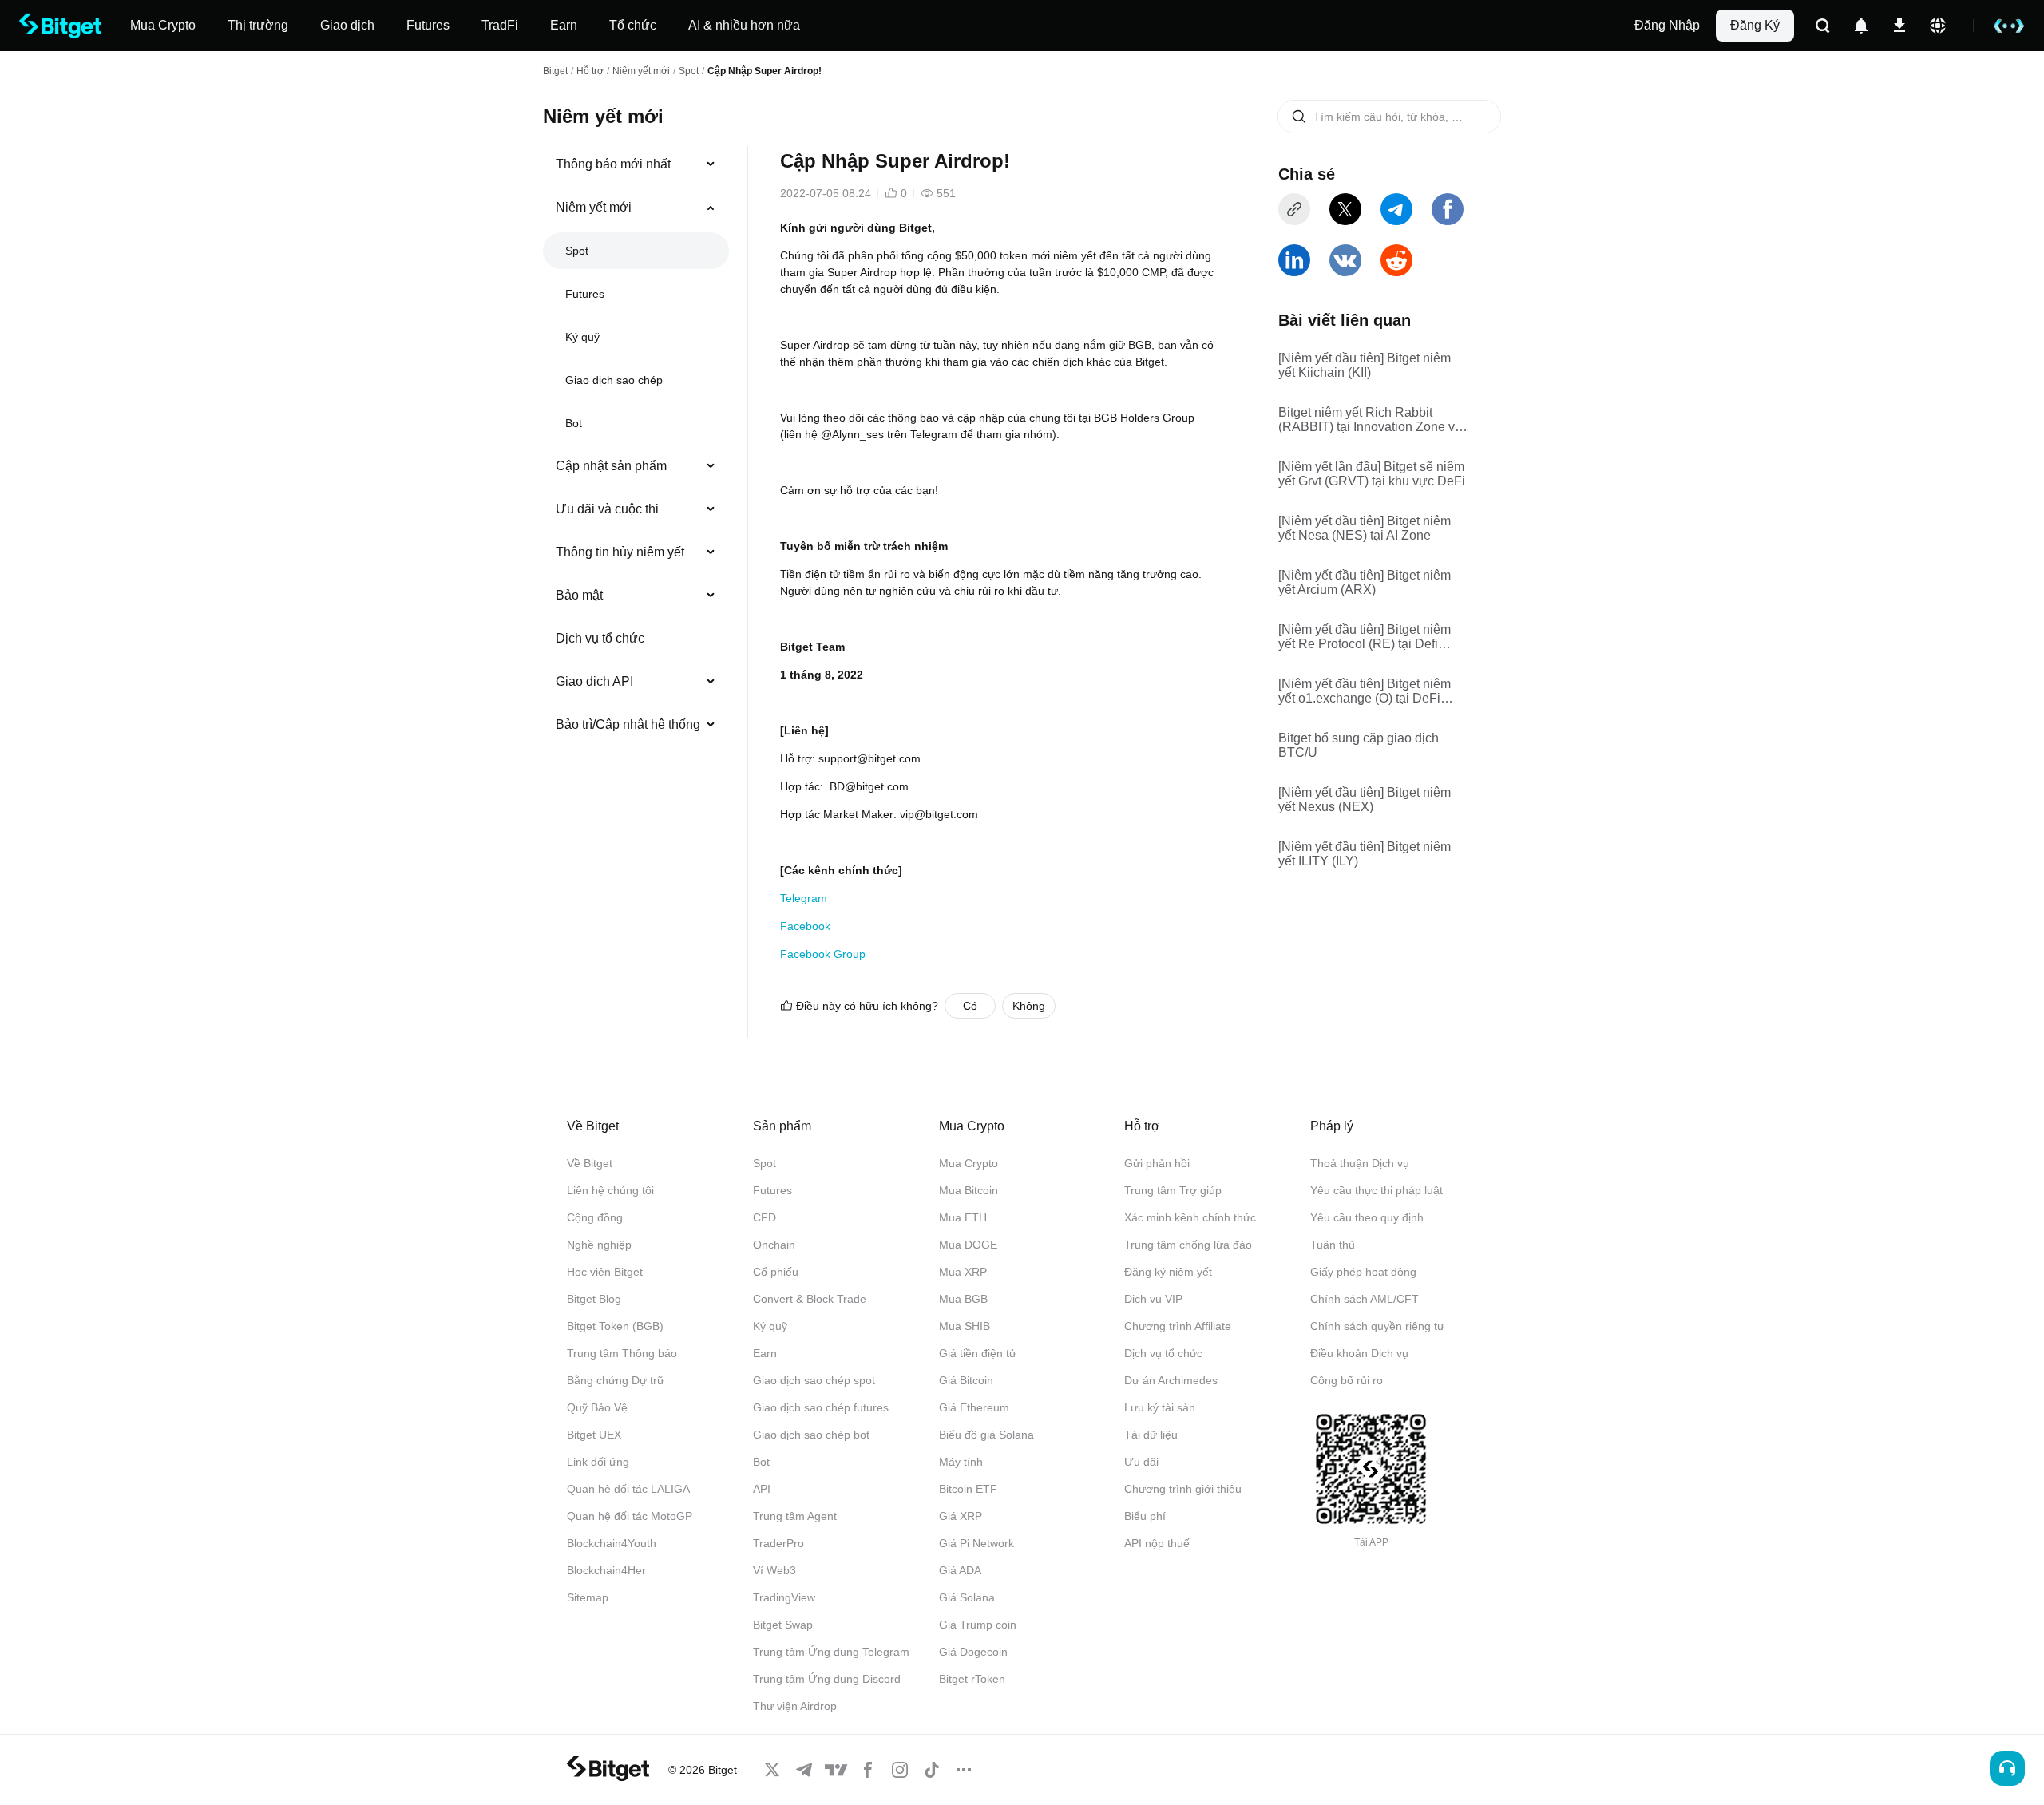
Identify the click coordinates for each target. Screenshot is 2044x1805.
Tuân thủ (1333, 1245)
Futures (585, 294)
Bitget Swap (783, 1625)
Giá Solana (967, 1597)
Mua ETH (963, 1217)
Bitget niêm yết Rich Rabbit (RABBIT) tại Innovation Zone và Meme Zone (1370, 420)
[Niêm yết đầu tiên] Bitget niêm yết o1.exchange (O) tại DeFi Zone (1365, 691)
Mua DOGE (968, 1245)
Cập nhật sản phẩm (611, 466)
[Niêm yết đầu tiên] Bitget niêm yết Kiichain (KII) (1365, 365)
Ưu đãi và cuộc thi (607, 509)
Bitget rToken (972, 1679)
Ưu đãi (1141, 1462)
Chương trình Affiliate (1178, 1326)
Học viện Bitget (605, 1272)
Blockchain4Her (606, 1570)
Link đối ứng (598, 1462)
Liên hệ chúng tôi (610, 1190)
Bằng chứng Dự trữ (616, 1380)
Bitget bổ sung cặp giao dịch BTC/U (1359, 745)
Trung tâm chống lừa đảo (1188, 1245)
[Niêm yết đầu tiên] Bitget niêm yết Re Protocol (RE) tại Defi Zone (1365, 637)
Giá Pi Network (976, 1543)
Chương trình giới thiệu (1183, 1489)
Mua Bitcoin (969, 1190)
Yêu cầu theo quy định (1367, 1217)
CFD (765, 1217)
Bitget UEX (594, 1435)
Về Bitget (590, 1163)
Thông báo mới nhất (613, 164)
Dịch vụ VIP (1153, 1299)
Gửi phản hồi (1157, 1163)
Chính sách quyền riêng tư (1377, 1326)
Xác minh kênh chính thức (1190, 1217)
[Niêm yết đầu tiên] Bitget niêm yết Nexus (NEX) (1365, 800)
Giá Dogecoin (973, 1652)
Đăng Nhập (1667, 25)
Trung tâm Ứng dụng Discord (827, 1679)
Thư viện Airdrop (795, 1706)
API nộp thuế (1157, 1543)
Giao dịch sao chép (614, 380)
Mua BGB (963, 1299)
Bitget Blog (594, 1299)
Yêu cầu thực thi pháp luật (1377, 1190)
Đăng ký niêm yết (1168, 1272)
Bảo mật (579, 595)
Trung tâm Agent (795, 1516)
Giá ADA (960, 1570)
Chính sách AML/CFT (1365, 1299)
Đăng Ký (1755, 25)
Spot (689, 71)
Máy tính (961, 1462)
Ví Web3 (774, 1570)
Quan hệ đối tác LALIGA (628, 1489)
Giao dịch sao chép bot (811, 1435)
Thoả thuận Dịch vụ (1360, 1163)
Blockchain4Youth (612, 1543)
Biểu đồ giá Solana (986, 1435)
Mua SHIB (965, 1326)
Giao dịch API (594, 681)
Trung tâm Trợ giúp (1173, 1190)
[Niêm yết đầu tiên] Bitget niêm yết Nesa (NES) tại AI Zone (1365, 528)
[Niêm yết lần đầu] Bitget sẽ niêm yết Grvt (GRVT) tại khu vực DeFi (1372, 474)
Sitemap (588, 1597)
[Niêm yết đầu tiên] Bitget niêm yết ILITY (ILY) (1365, 854)
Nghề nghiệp (599, 1245)
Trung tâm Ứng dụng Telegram (831, 1652)
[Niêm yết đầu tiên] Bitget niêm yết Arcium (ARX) (1365, 582)
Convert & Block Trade (810, 1299)
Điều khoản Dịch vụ (1359, 1353)
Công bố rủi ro (1347, 1380)
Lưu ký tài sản (1160, 1407)
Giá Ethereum (974, 1407)
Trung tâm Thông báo (622, 1353)
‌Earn (765, 1353)
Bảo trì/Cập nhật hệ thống (628, 724)
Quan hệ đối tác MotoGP (630, 1516)
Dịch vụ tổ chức (600, 638)
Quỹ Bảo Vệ (597, 1407)
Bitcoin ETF (968, 1489)
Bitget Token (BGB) (615, 1326)
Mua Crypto (969, 1163)
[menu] (636, 448)
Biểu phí (1145, 1516)
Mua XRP (963, 1272)
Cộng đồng (595, 1217)
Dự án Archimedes (1171, 1380)
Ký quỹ (582, 337)
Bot (574, 423)
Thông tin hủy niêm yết (620, 552)
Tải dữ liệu (1151, 1435)
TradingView (784, 1597)
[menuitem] (636, 164)
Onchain (774, 1245)
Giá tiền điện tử (978, 1353)
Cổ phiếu (776, 1272)
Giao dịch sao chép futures (821, 1407)
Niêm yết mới (641, 71)
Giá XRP (961, 1516)
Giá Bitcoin (966, 1380)
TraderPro (778, 1543)
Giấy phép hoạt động (1363, 1272)
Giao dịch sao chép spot (814, 1380)
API (762, 1489)
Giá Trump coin (978, 1625)
